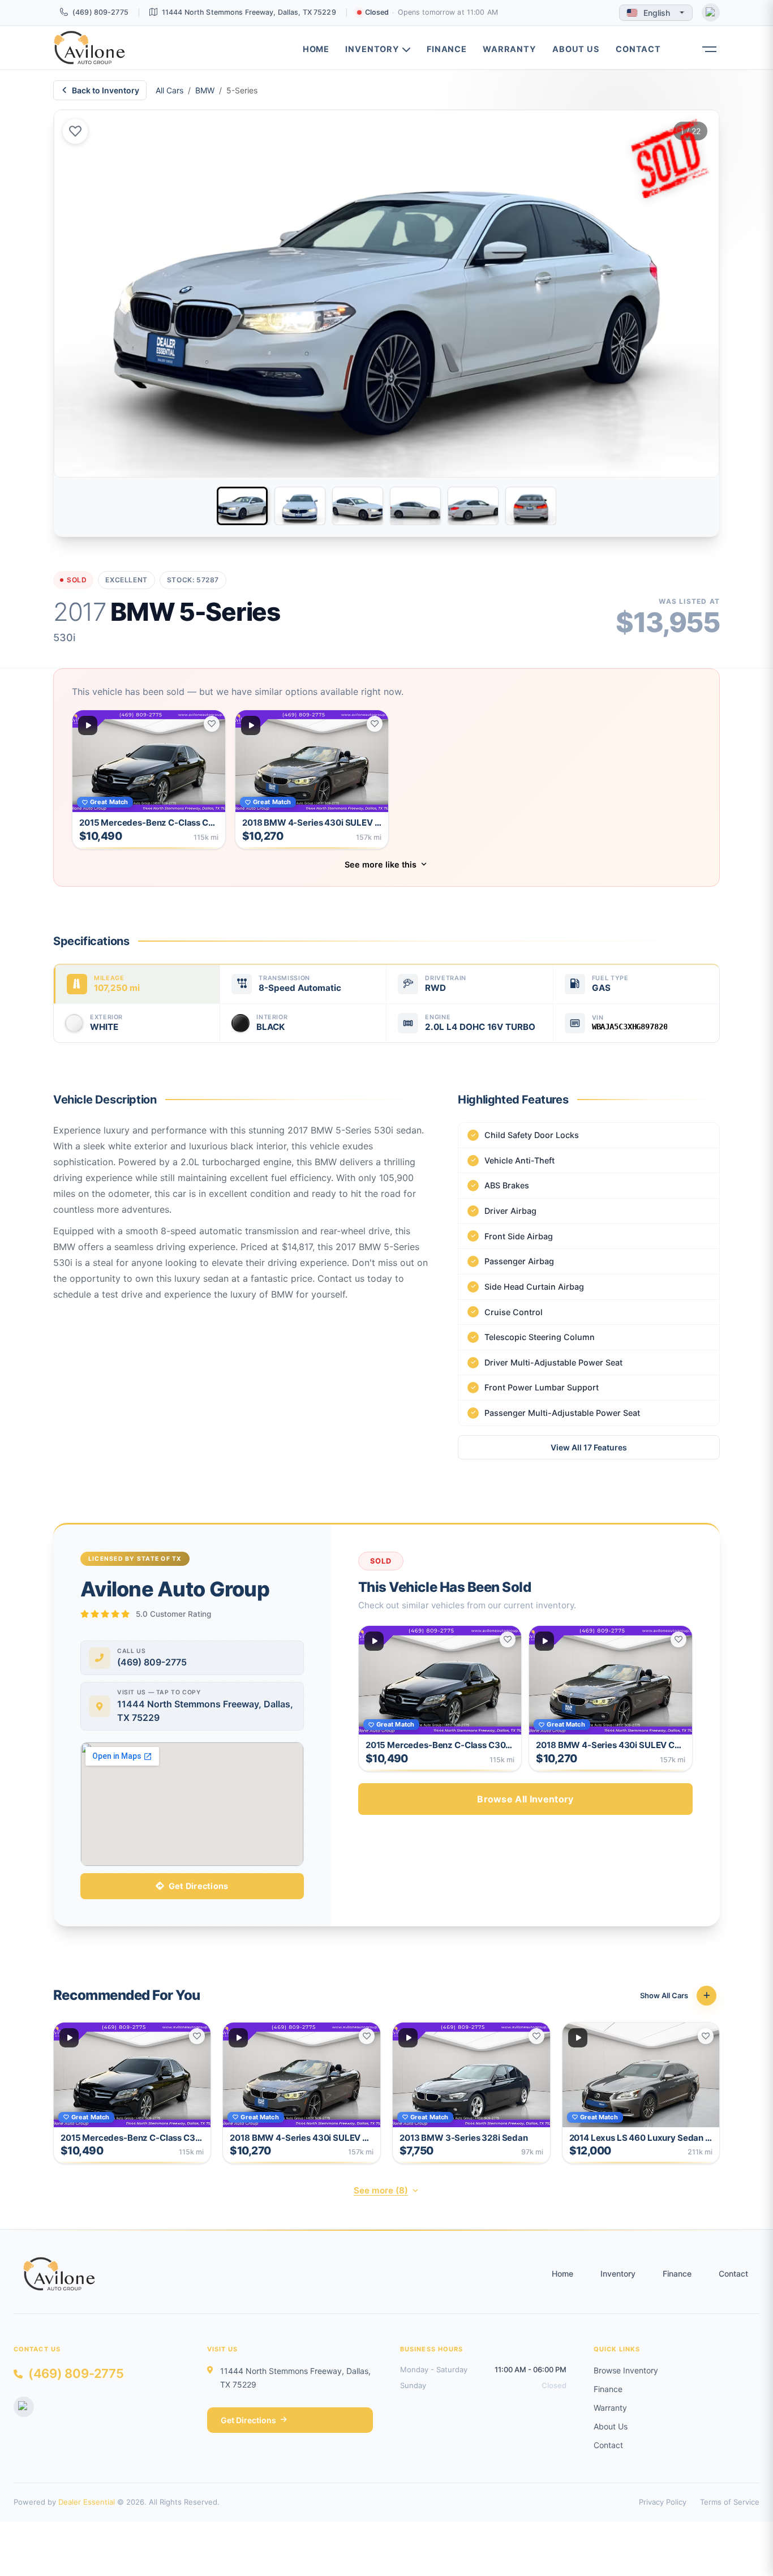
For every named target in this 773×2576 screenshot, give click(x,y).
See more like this (381, 864)
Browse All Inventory (525, 1799)
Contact (638, 49)
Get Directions (199, 1886)
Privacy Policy (663, 2502)
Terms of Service (730, 2502)
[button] (708, 41)
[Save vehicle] (75, 131)
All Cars (169, 90)
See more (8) (381, 2190)
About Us (576, 49)
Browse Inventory (626, 2370)
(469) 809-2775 (100, 12)
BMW (205, 90)
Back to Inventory (106, 90)
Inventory (372, 49)
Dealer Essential (87, 2502)
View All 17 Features (589, 1447)
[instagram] (711, 12)
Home (316, 49)
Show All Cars (664, 1995)
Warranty (510, 49)
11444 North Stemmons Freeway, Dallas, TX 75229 (249, 12)
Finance (447, 49)
